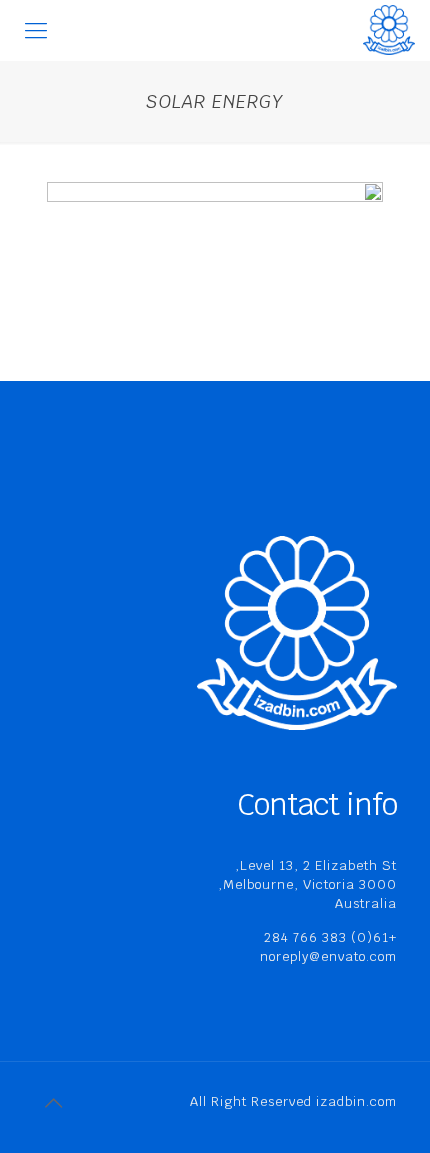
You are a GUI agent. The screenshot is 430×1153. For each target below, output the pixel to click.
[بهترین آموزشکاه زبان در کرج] (389, 30)
